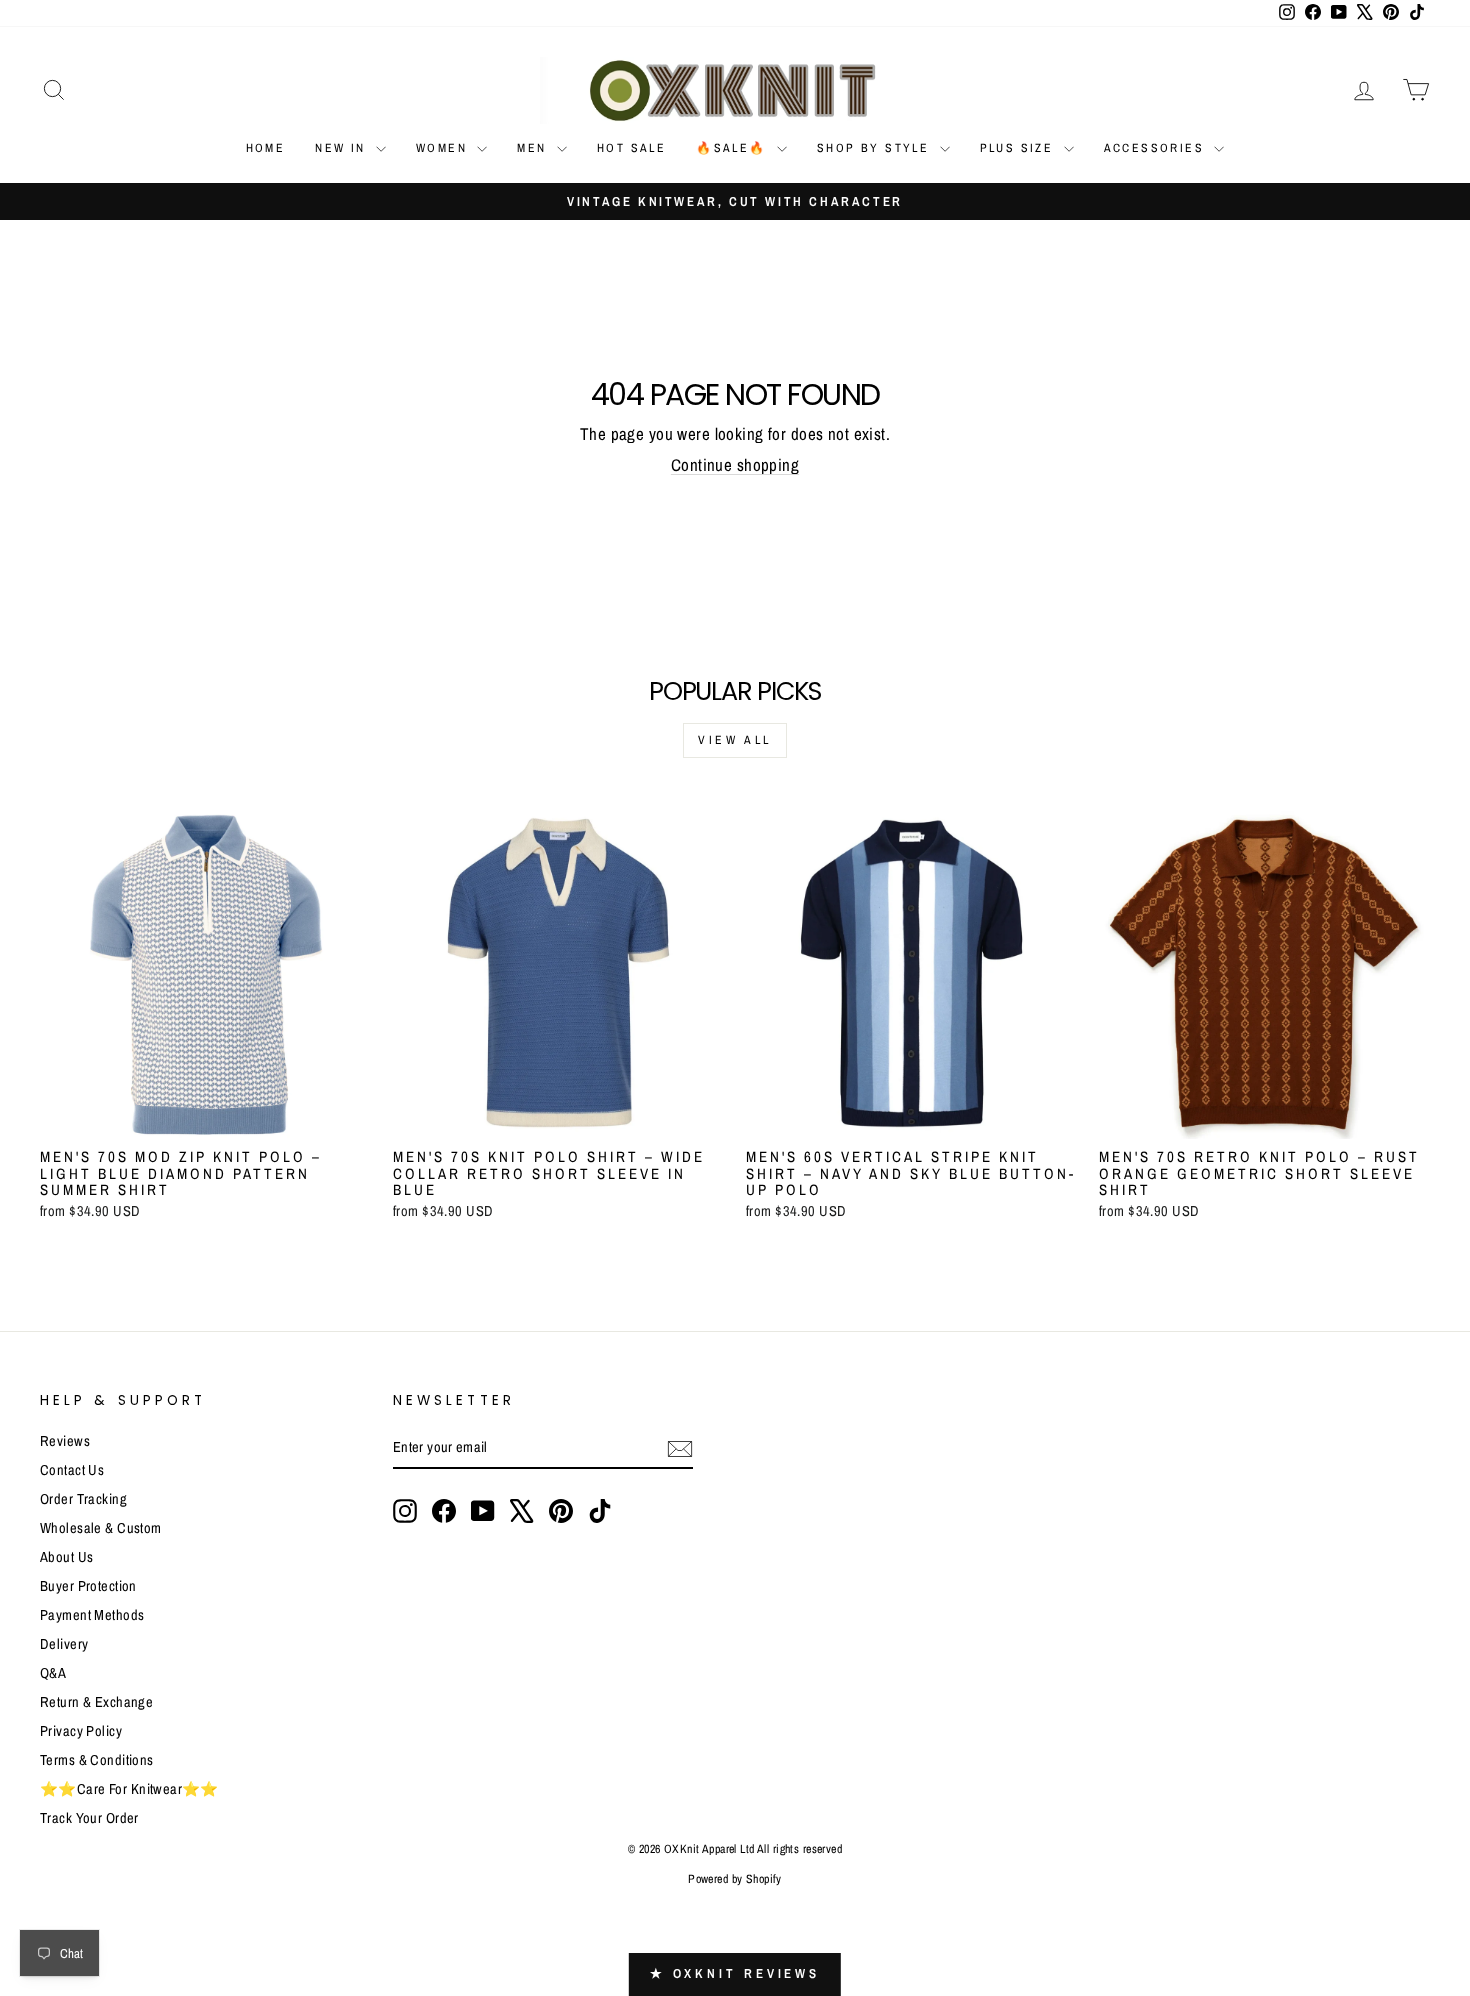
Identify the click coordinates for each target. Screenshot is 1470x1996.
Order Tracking (83, 1499)
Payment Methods (92, 1615)
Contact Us (72, 1470)
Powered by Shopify (735, 1879)
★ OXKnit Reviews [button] (735, 1973)
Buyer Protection (88, 1586)
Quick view (205, 1117)
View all (735, 740)
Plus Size (1019, 148)
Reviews (65, 1441)
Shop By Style (876, 148)
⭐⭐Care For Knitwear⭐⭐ (129, 1789)
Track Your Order (89, 1818)
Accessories (1157, 148)
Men (534, 148)
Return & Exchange (96, 1702)
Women (444, 148)
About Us (66, 1557)
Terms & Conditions (97, 1760)
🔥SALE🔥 (734, 148)
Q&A (53, 1673)
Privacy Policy (81, 1731)
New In (343, 148)
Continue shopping (735, 464)
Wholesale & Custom (101, 1528)
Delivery (64, 1644)
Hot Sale (631, 148)
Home (266, 148)
